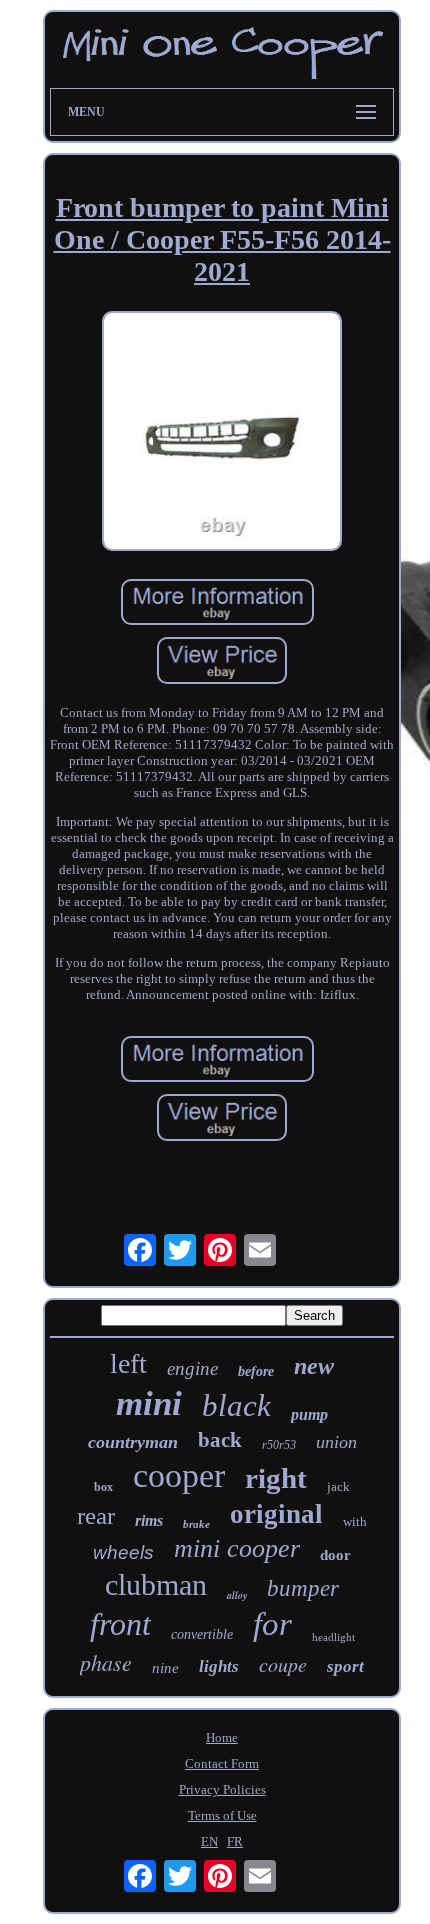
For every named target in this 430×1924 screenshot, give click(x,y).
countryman (133, 1442)
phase (106, 1662)
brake (196, 1524)
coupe (283, 1664)
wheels (123, 1552)
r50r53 (279, 1445)
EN (209, 1841)
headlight (333, 1637)
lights (219, 1666)
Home (222, 1737)
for (272, 1624)
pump (309, 1414)
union (336, 1442)
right (276, 1478)
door (335, 1555)
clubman (156, 1584)
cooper (179, 1475)
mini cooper (237, 1548)
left (128, 1363)
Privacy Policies (222, 1789)
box (103, 1487)
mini (149, 1403)
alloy (237, 1595)
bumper (303, 1588)
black (236, 1405)
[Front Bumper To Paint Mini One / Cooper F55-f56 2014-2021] (222, 433)
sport (345, 1666)
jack (338, 1486)
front (120, 1624)
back (220, 1440)
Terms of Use (222, 1815)
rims (149, 1520)
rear (96, 1515)
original (276, 1514)
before (256, 1371)
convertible (202, 1634)
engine (192, 1368)
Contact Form (222, 1763)
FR (235, 1841)
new (314, 1366)
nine (165, 1668)
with (355, 1521)
